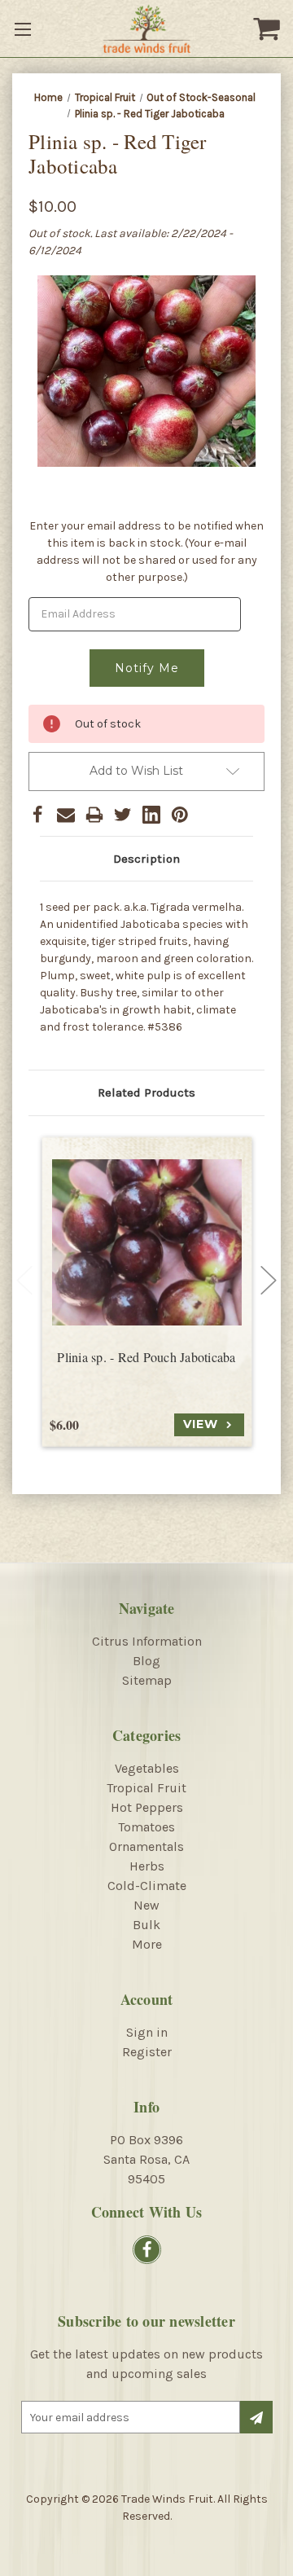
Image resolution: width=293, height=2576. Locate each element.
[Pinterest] (180, 815)
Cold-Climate (147, 1886)
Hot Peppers (147, 1807)
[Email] (66, 815)
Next (269, 1281)
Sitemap (147, 1680)
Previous (24, 1281)
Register (147, 2052)
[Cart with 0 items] (269, 29)
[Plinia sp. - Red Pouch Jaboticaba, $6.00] (147, 1243)
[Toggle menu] (24, 29)
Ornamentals (146, 1846)
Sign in (147, 2032)
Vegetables (147, 1768)
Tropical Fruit (146, 1788)
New (146, 1905)
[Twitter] (123, 815)
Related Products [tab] (146, 1092)
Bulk (146, 1925)
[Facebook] (37, 815)
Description (146, 859)
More (147, 1944)
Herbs (147, 1866)
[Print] (94, 815)
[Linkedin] (151, 815)
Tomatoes (146, 1827)
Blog (146, 1661)
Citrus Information (147, 1641)
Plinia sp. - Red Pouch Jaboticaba (146, 1357)
